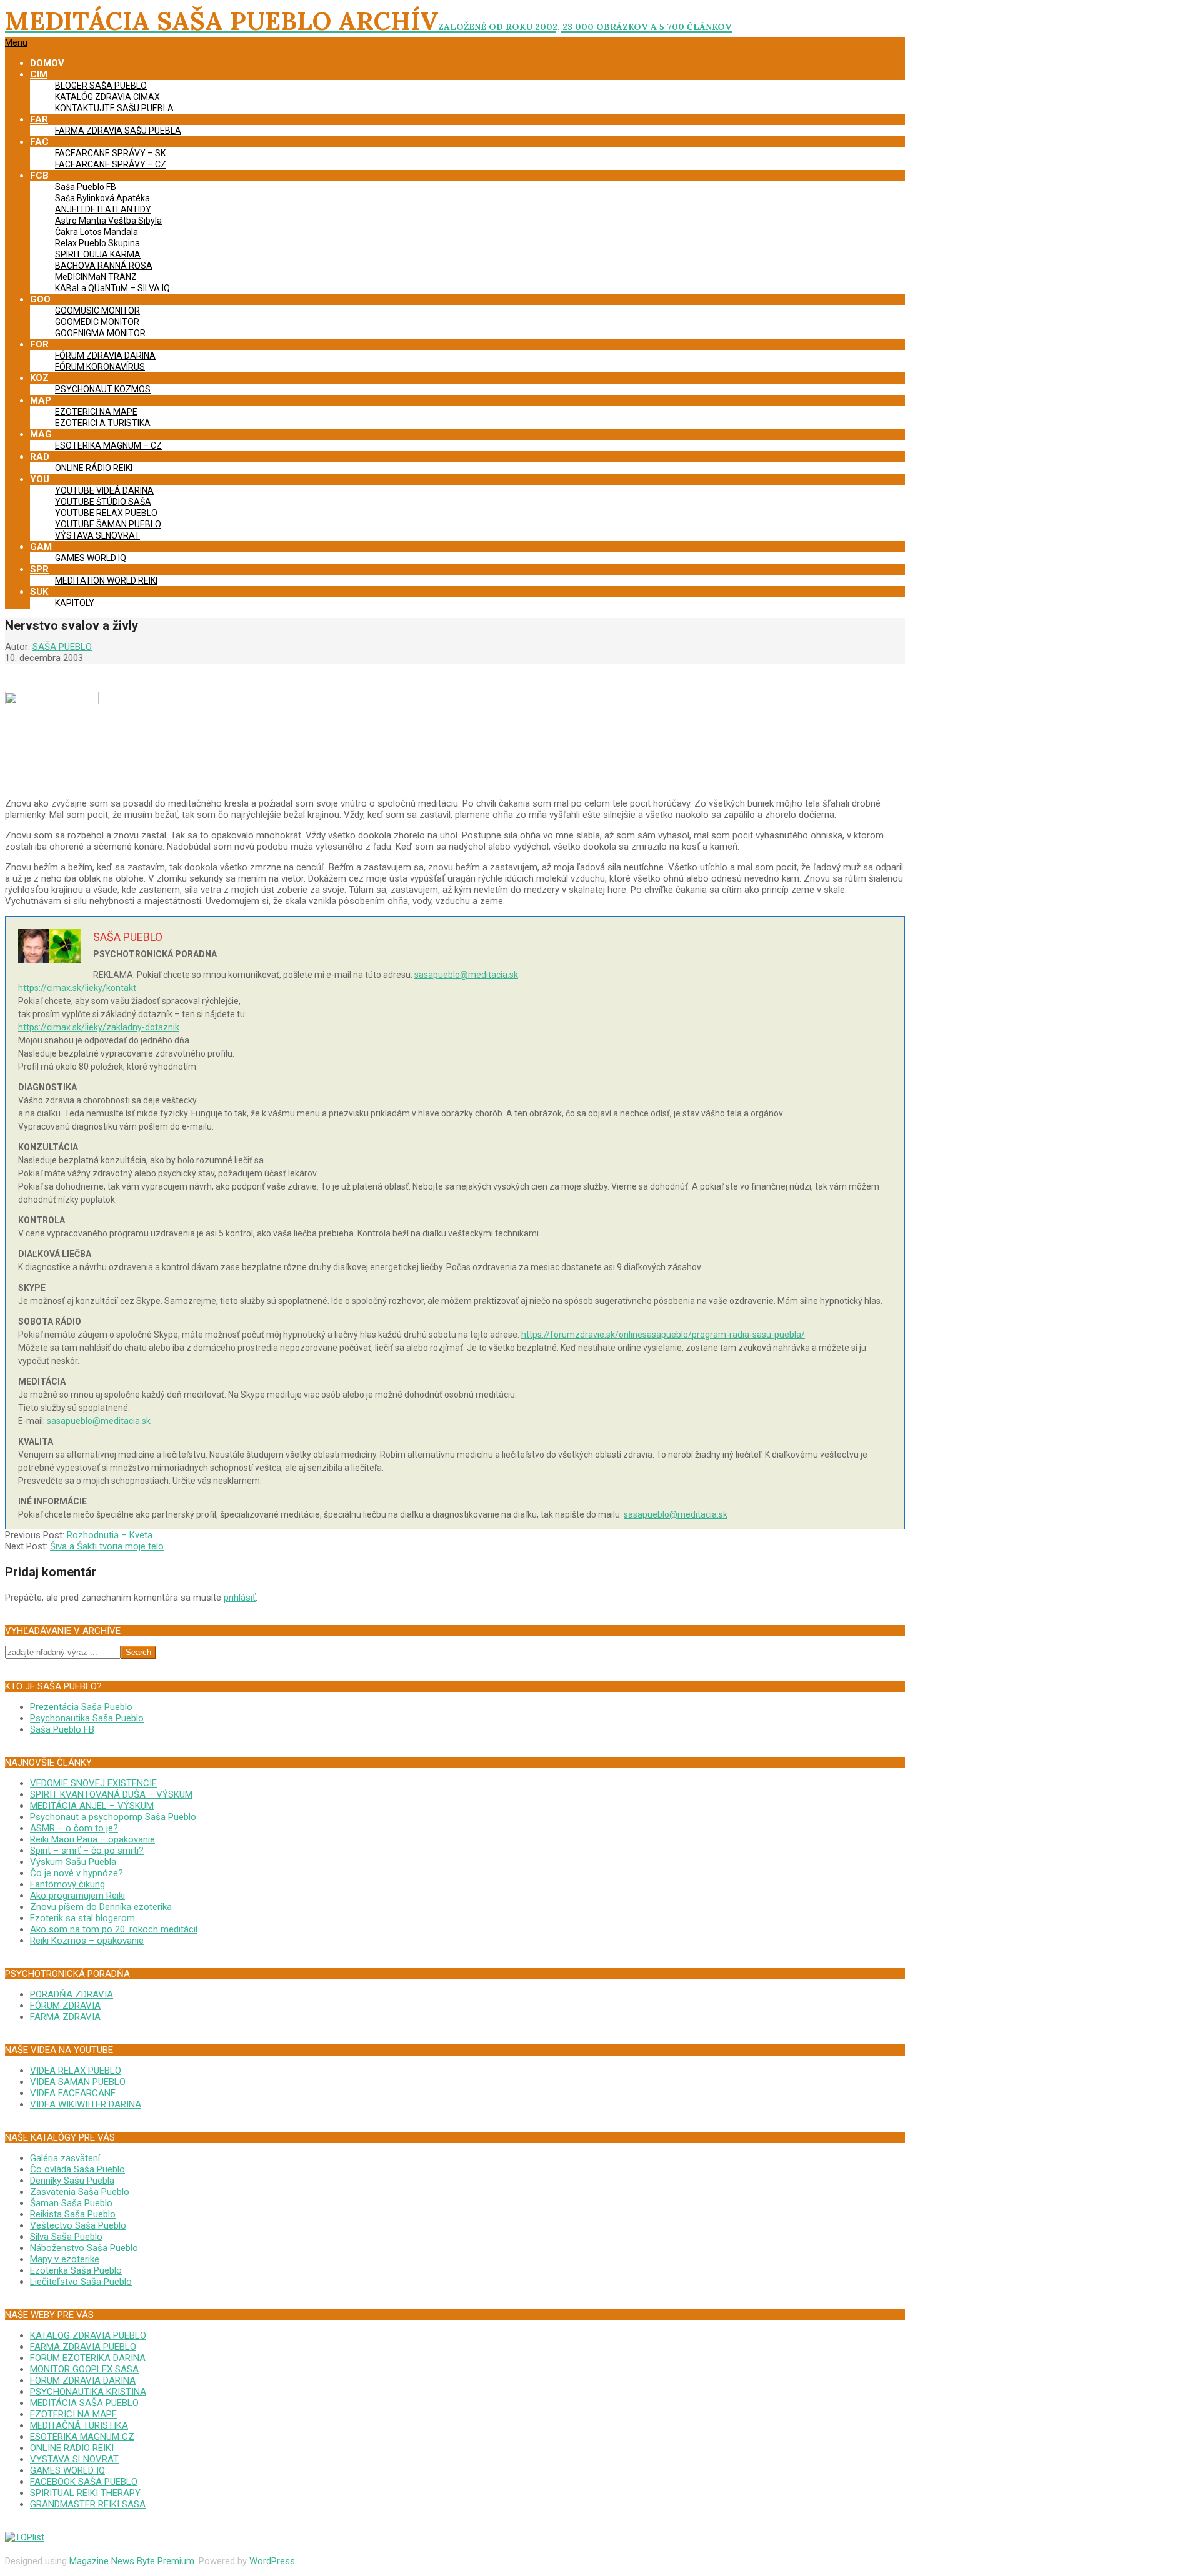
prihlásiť (240, 1598)
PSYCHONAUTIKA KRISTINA (88, 2392)
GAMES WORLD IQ (67, 2470)
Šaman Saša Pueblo (71, 2203)
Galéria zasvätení (65, 2158)
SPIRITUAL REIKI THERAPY (85, 2493)
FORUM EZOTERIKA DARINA (88, 2358)
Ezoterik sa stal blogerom (82, 1918)
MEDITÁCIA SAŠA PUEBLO (84, 2403)
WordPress (272, 2561)
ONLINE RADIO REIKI (72, 2448)
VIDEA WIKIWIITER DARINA (86, 2104)
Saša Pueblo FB (62, 1729)
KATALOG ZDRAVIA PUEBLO (88, 2335)
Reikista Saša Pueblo (73, 2214)
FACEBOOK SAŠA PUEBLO (84, 2482)
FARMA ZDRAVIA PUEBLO (83, 2347)
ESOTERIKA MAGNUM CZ (82, 2437)
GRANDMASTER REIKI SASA (88, 2504)
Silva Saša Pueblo (66, 2237)
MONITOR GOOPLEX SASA (84, 2369)
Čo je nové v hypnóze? (77, 1873)
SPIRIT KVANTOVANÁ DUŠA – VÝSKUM (111, 1794)
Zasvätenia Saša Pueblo (80, 2192)
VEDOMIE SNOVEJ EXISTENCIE (93, 1783)
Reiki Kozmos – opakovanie (87, 1941)
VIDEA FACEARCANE (73, 2093)
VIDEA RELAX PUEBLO (76, 2071)
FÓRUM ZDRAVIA (65, 2006)
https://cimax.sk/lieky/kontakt (77, 988)
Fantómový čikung (67, 1884)
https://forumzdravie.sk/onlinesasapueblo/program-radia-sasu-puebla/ (663, 1335)
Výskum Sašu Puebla (73, 1862)
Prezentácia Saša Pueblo (81, 1707)
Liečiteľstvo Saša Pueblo (81, 2282)
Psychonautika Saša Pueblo (87, 1718)
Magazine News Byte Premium (132, 2561)
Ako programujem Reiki (77, 1896)
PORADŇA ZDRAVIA (72, 1994)
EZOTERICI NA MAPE (73, 2414)
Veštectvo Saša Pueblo (78, 2225)
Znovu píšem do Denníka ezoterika (101, 1907)
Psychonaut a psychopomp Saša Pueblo (113, 1817)
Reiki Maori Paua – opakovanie (92, 1839)
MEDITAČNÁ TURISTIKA (79, 2425)
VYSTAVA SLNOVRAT (74, 2459)
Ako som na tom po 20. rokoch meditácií (114, 1929)
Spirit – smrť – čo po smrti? (87, 1851)
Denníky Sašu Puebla (72, 2181)
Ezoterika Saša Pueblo (76, 2270)
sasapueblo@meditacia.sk (466, 975)
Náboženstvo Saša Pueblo (84, 2248)
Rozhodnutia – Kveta (110, 1535)
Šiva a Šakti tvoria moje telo (107, 1546)
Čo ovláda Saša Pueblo (77, 2169)
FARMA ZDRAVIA (65, 2017)
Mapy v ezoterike (65, 2259)
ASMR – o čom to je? (74, 1828)
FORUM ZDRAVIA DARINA (83, 2380)
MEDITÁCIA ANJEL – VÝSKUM (92, 1806)
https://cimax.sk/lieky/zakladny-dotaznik (99, 1027)
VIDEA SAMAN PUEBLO (78, 2082)
